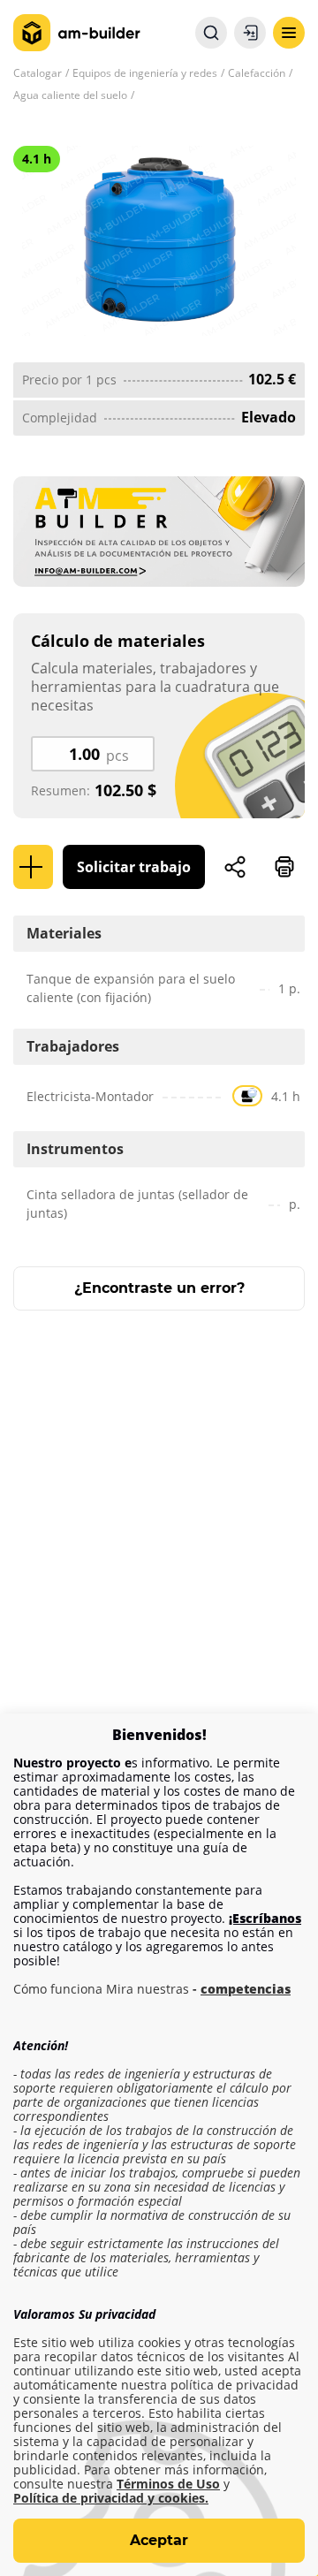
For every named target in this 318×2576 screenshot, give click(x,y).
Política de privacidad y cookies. (111, 2498)
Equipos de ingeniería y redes (145, 73)
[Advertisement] (159, 1530)
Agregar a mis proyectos (33, 867)
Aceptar (159, 2540)
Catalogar (38, 73)
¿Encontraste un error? (159, 1288)
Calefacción (257, 73)
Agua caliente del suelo (70, 95)
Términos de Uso (168, 2484)
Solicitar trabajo (134, 867)
